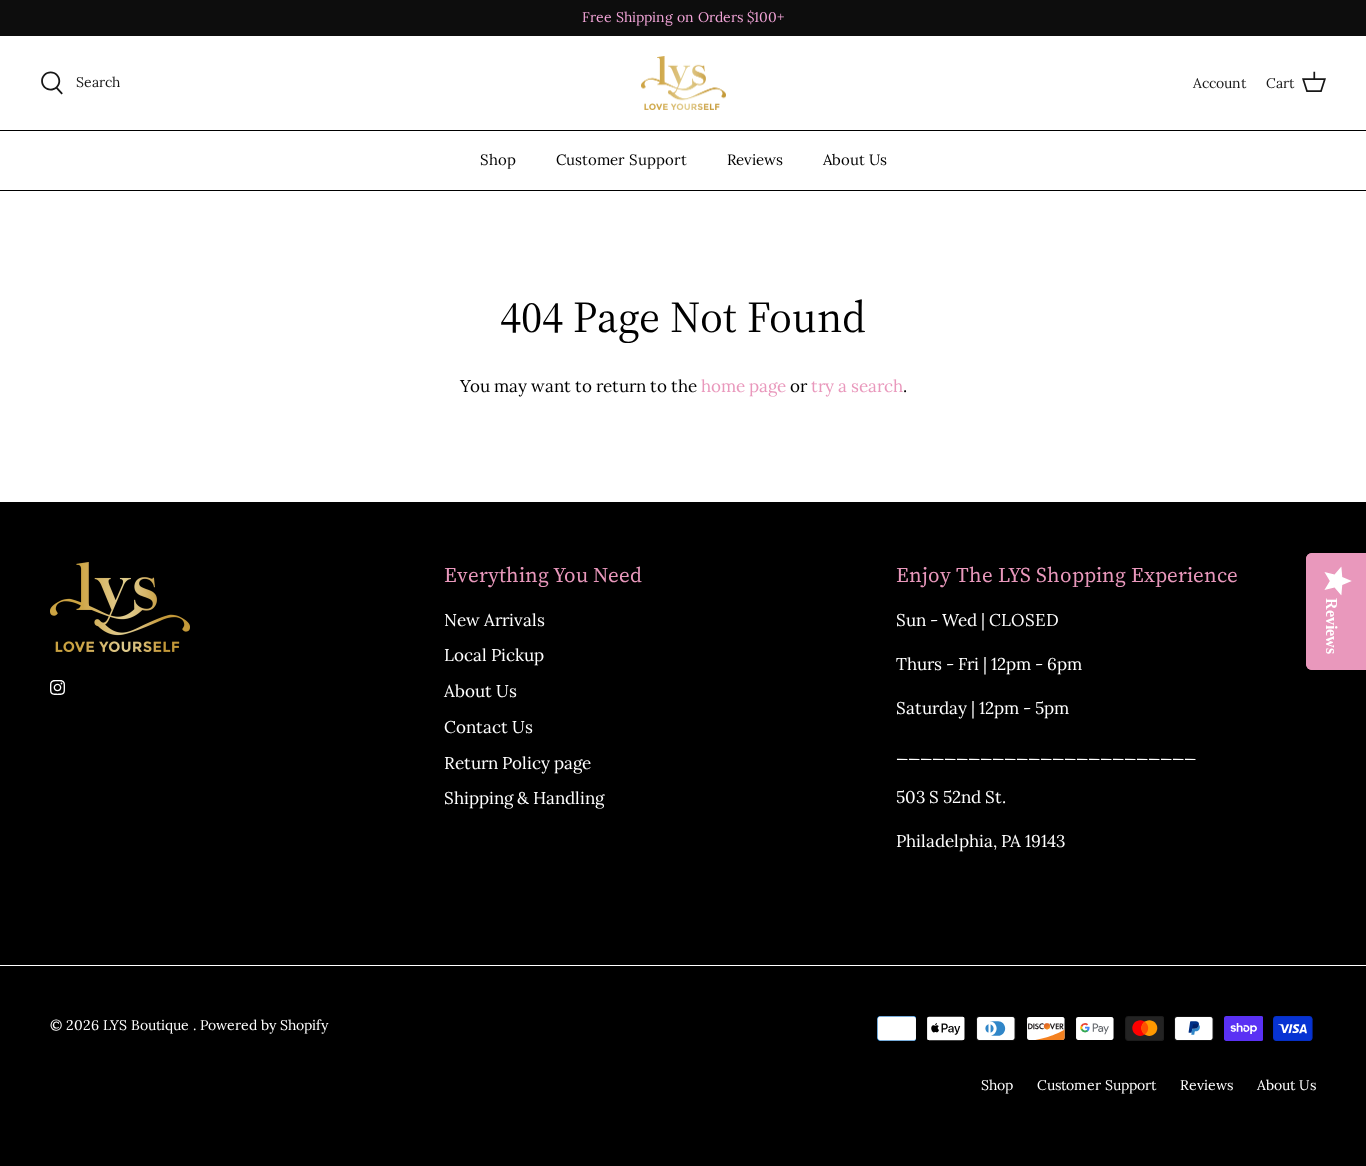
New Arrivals (494, 620)
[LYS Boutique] (683, 83)
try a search (857, 386)
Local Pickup (494, 655)
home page (743, 386)
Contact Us (488, 727)
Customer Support (621, 159)
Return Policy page (517, 763)
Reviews (755, 159)
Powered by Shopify (264, 1025)
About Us (855, 159)
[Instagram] (57, 687)
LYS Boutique (148, 1025)
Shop (498, 159)
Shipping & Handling (524, 798)
